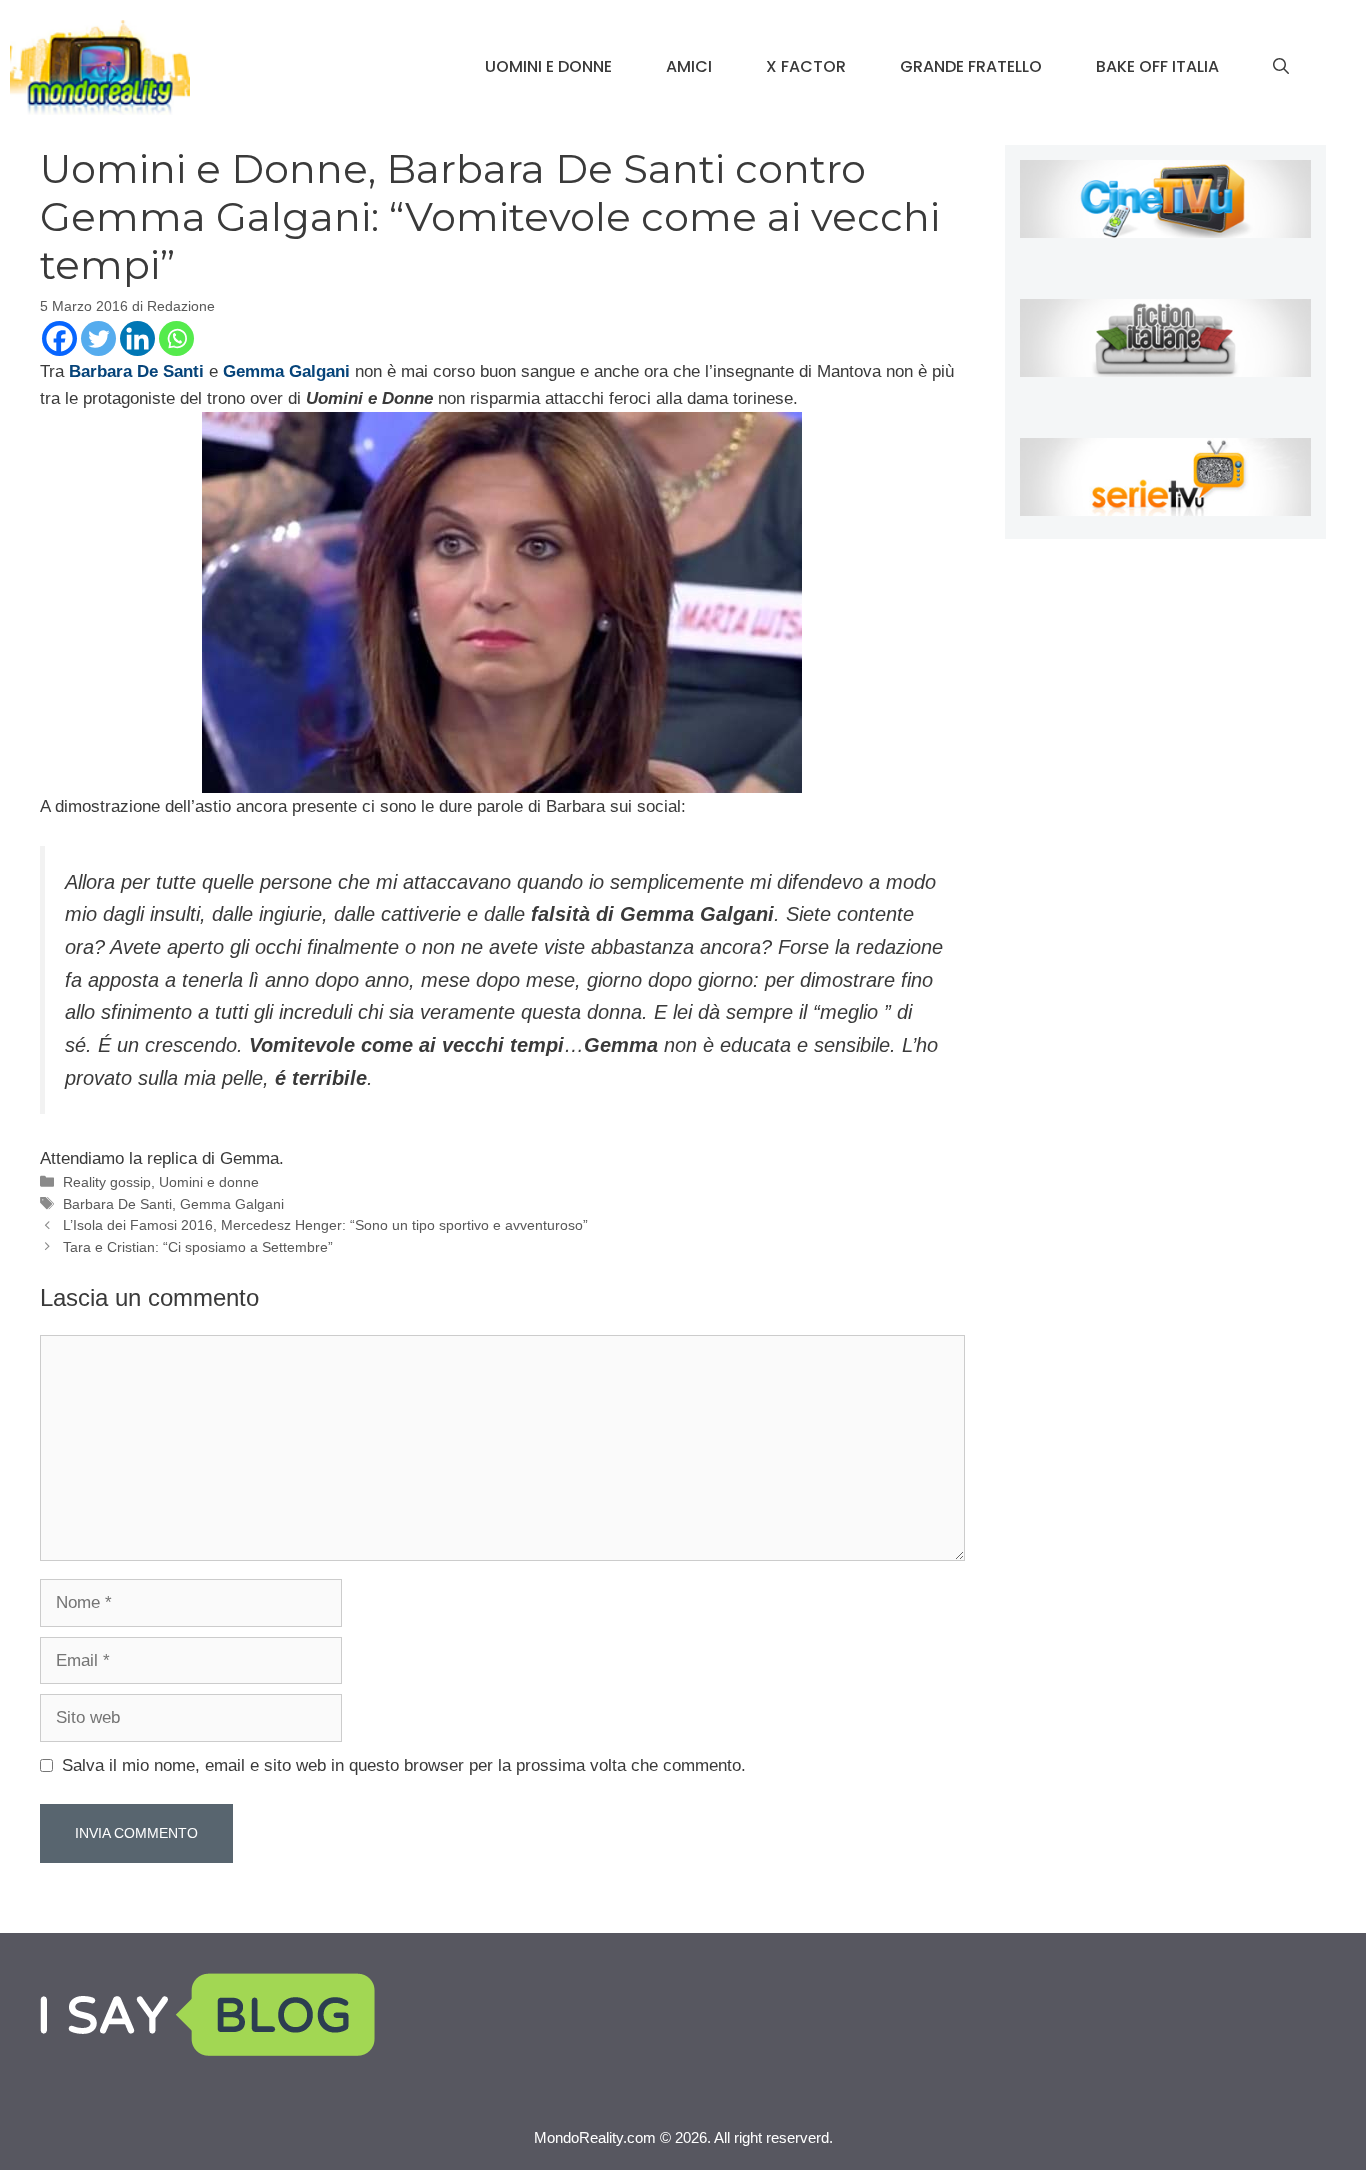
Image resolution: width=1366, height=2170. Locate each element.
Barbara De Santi (117, 1204)
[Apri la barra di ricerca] (1281, 67)
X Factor (806, 66)
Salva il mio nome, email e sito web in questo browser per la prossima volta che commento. (404, 1765)
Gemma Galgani (232, 1204)
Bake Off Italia (1157, 66)
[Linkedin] (137, 338)
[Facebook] (59, 338)
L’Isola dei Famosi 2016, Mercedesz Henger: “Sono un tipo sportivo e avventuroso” (325, 1225)
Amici (689, 66)
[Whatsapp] (176, 338)
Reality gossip (107, 1182)
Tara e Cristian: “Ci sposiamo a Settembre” (198, 1247)
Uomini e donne (548, 66)
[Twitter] (98, 338)
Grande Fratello (971, 66)
